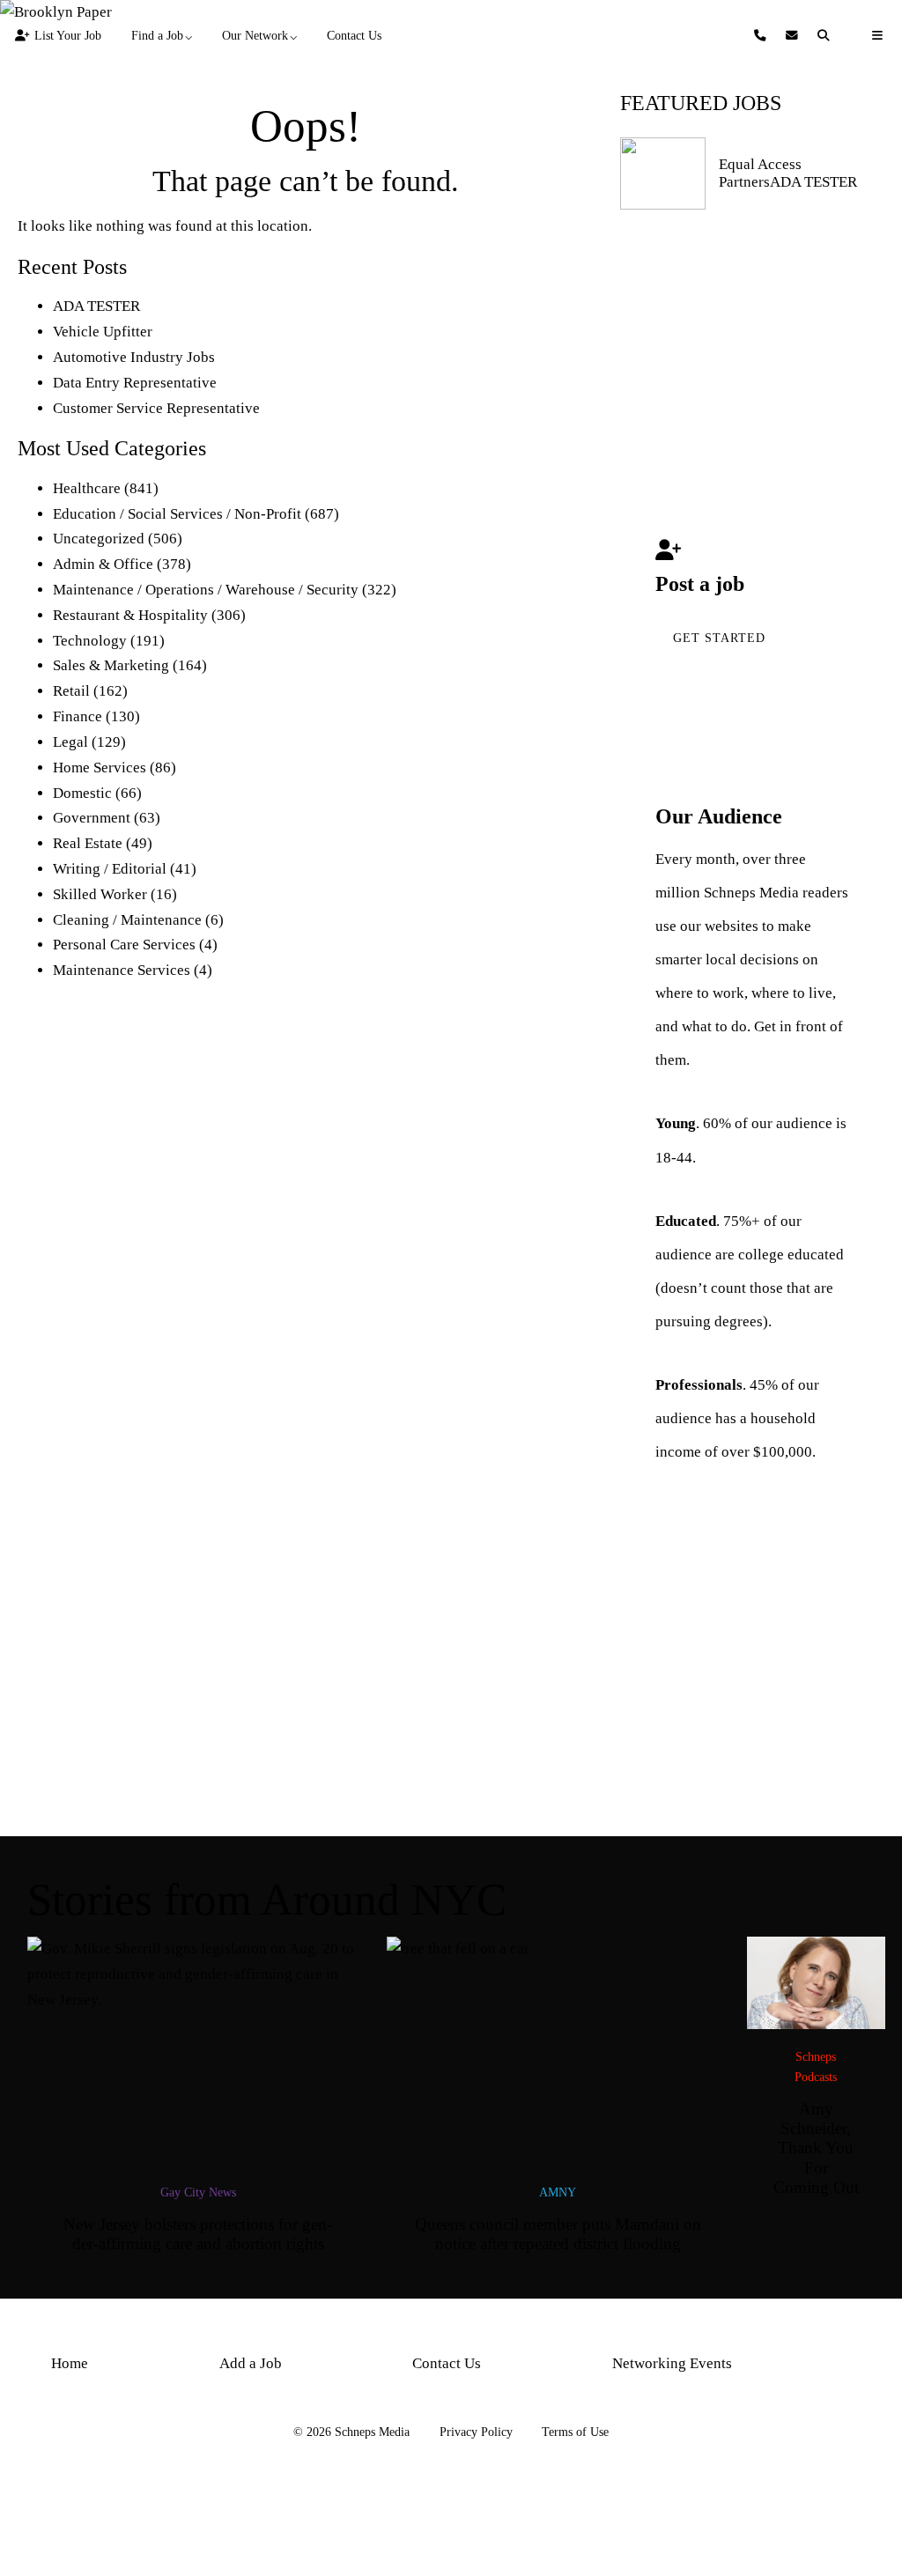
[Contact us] (762, 36)
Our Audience (719, 816)
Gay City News (198, 2192)
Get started (719, 638)
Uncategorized (99, 539)
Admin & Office (103, 564)
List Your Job (68, 36)
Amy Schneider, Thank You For (816, 2148)
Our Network (255, 36)
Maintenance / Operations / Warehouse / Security (206, 590)
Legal (70, 742)
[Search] (826, 36)
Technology (90, 641)
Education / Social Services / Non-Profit (177, 514)
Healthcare (87, 488)
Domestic (82, 793)
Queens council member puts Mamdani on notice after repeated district (558, 2234)
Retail (71, 691)
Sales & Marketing (111, 665)
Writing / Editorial (110, 869)
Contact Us (354, 36)
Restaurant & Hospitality (130, 615)
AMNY (558, 2192)
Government (92, 818)
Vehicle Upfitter (103, 332)
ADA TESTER (96, 306)
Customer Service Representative (156, 408)
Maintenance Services (122, 970)
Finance (78, 716)
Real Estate (88, 843)
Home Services (100, 768)
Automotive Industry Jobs (134, 357)
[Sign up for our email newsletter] (794, 36)
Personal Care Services (124, 945)
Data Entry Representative (135, 383)
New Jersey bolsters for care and (198, 2234)
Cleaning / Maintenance (127, 920)
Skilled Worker (100, 894)
